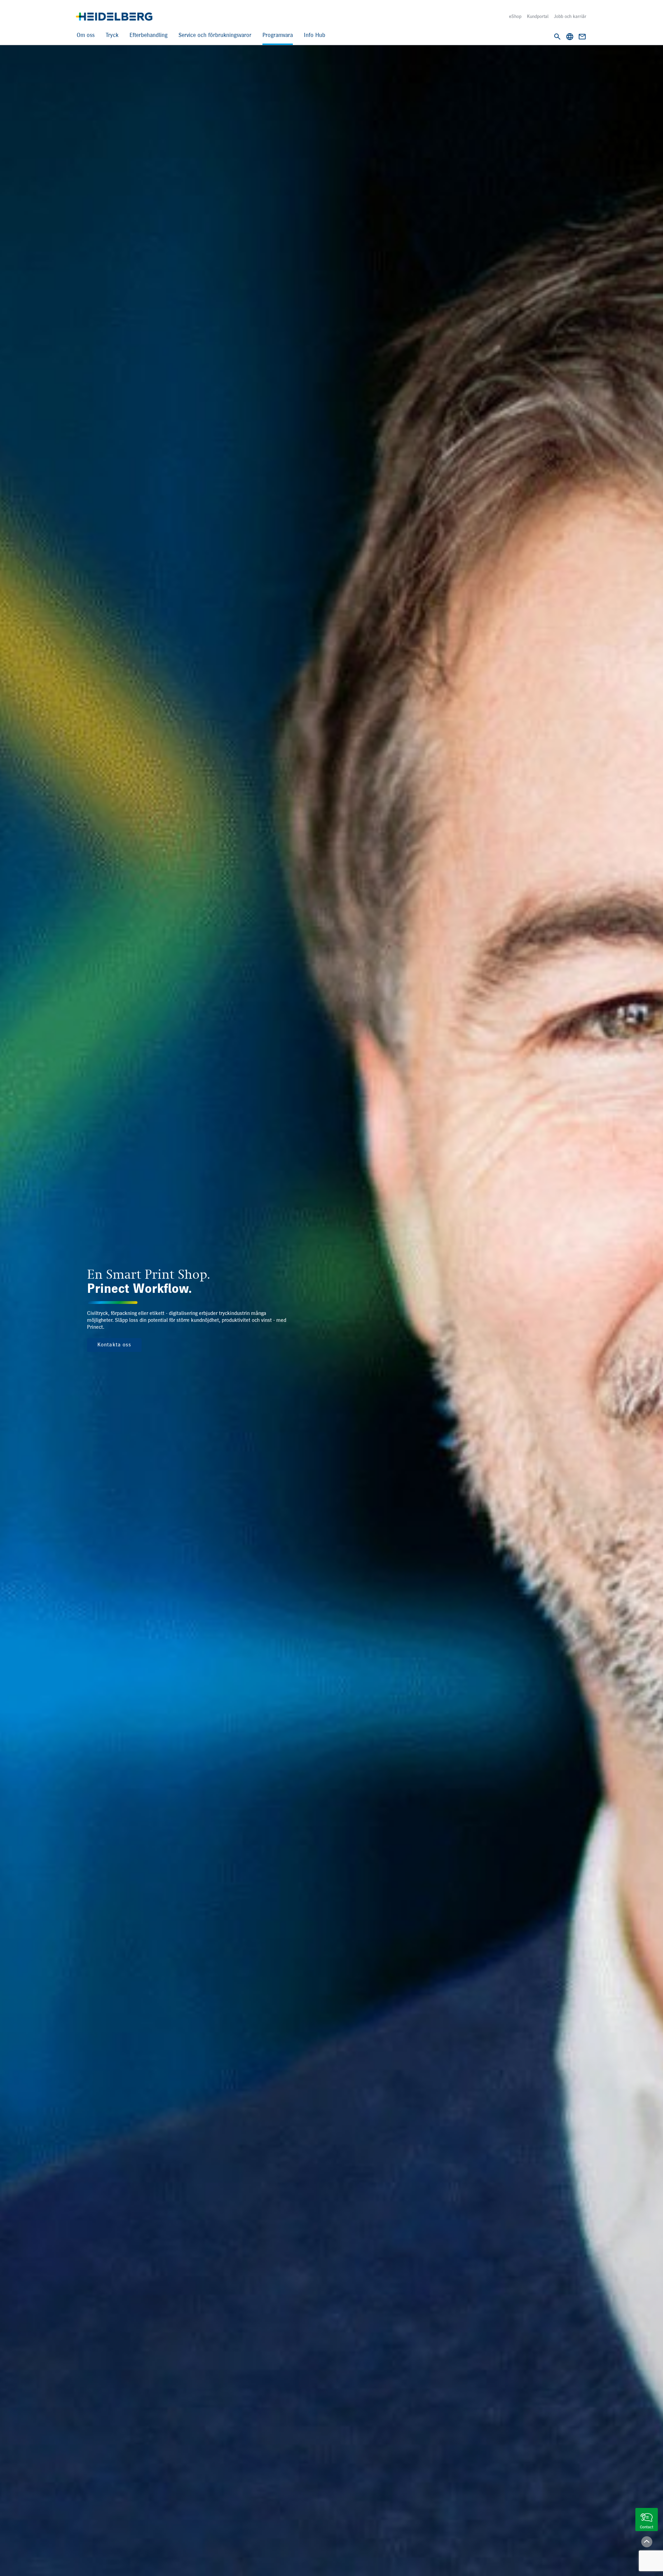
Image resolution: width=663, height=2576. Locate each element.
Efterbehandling (148, 35)
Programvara (278, 35)
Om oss (86, 35)
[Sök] (557, 37)
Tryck (112, 35)
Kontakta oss (114, 1345)
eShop (515, 17)
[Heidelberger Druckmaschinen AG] (114, 17)
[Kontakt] (582, 37)
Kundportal (538, 17)
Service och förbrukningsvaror (215, 35)
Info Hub (315, 35)
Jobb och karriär (570, 17)
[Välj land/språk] (570, 37)
